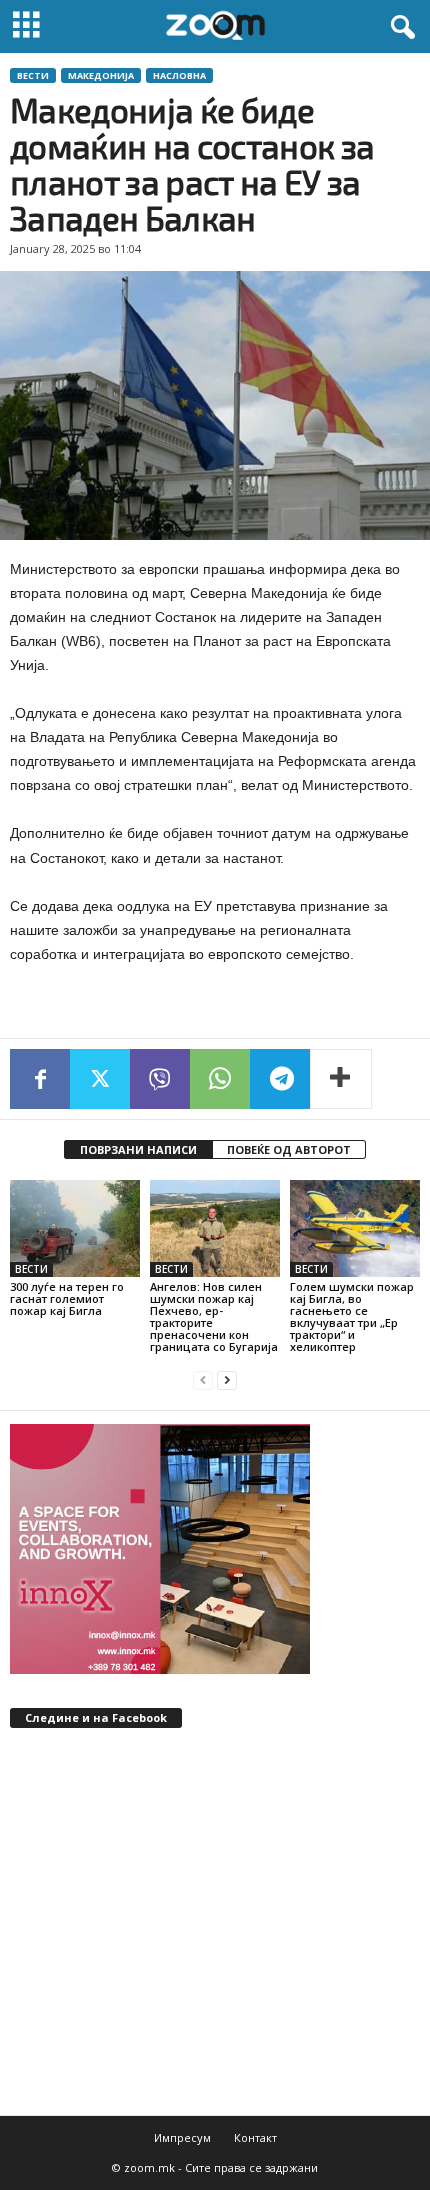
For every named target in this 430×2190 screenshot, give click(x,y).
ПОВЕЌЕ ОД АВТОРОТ (289, 1149)
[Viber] (160, 1079)
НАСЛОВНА (179, 75)
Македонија (101, 75)
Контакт (255, 2137)
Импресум (182, 2137)
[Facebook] (40, 1079)
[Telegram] (280, 1079)
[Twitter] (100, 1079)
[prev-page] (203, 1380)
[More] (341, 1079)
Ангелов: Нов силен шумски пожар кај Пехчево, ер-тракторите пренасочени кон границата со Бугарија (214, 1316)
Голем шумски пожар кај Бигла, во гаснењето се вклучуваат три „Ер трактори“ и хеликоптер (352, 1316)
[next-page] (227, 1380)
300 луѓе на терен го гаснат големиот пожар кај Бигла (67, 1298)
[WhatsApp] (220, 1079)
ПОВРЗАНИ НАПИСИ (138, 1149)
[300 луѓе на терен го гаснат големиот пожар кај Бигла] (75, 1228)
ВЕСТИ (33, 75)
